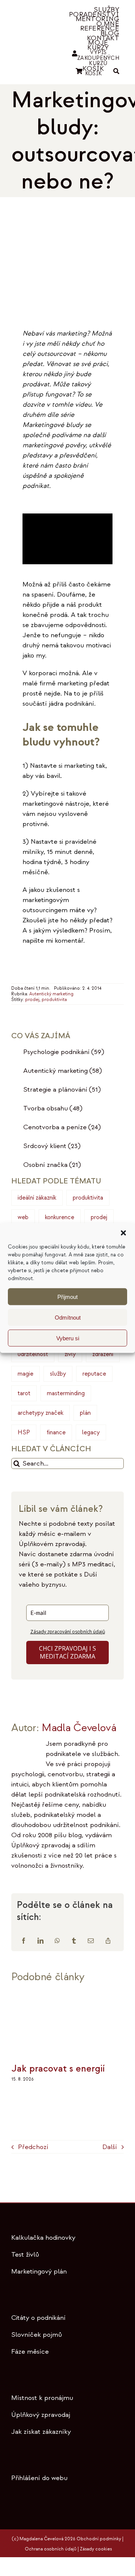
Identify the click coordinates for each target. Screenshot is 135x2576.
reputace (94, 1374)
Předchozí (33, 2147)
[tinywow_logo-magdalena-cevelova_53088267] (34, 37)
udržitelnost (33, 1354)
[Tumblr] (74, 1941)
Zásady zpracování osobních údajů (68, 1632)
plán (85, 1413)
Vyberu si (68, 1338)
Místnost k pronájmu (42, 2398)
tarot (24, 1393)
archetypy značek (40, 1413)
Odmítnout (68, 1317)
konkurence (60, 1217)
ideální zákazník (37, 1198)
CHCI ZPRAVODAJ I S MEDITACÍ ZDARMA (67, 1652)
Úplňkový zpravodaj (41, 2415)
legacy (91, 1432)
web (23, 1217)
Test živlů (25, 2255)
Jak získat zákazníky (41, 2432)
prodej (32, 1000)
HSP (24, 1432)
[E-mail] (91, 1941)
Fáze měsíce (30, 2352)
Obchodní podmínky (99, 2539)
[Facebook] (24, 1941)
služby (58, 1374)
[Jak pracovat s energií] (67, 1995)
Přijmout (67, 1296)
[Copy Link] (108, 1941)
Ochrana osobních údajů (51, 2549)
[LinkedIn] (40, 1941)
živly (70, 1354)
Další (110, 2147)
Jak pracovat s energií (58, 2069)
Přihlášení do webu (39, 2478)
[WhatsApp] (57, 1941)
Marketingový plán (39, 2271)
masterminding (66, 1393)
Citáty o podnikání (38, 2318)
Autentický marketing (51, 994)
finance (56, 1432)
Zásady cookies (96, 2549)
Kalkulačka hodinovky (43, 2238)
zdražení (103, 1354)
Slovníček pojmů (37, 2335)
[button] (123, 1233)
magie (25, 1374)
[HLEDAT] (116, 72)
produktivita (54, 1000)
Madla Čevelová (79, 1728)
